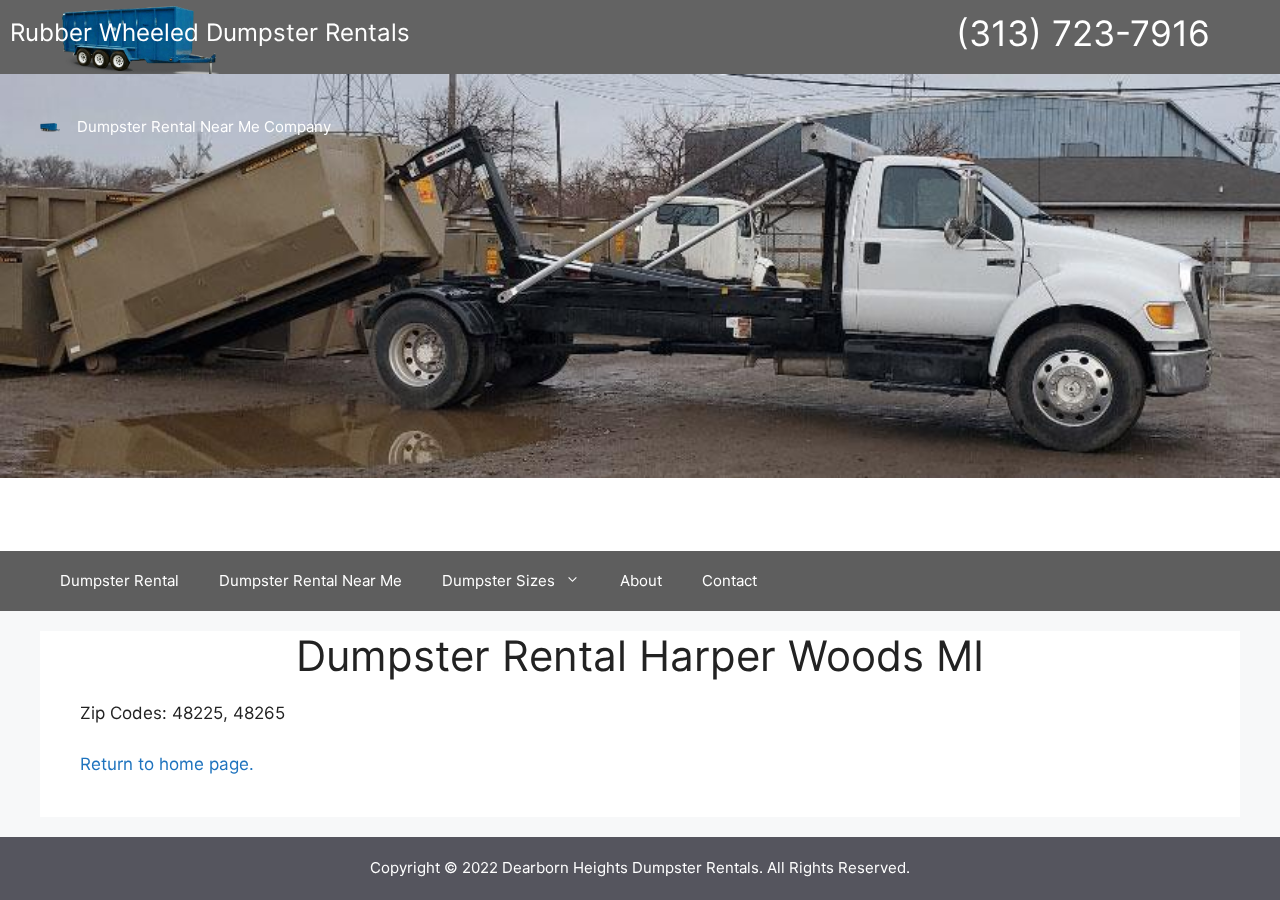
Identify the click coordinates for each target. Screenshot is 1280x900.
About (641, 580)
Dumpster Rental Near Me (310, 580)
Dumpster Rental (119, 580)
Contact (729, 580)
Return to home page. (167, 764)
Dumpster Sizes (498, 580)
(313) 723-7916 (1083, 33)
